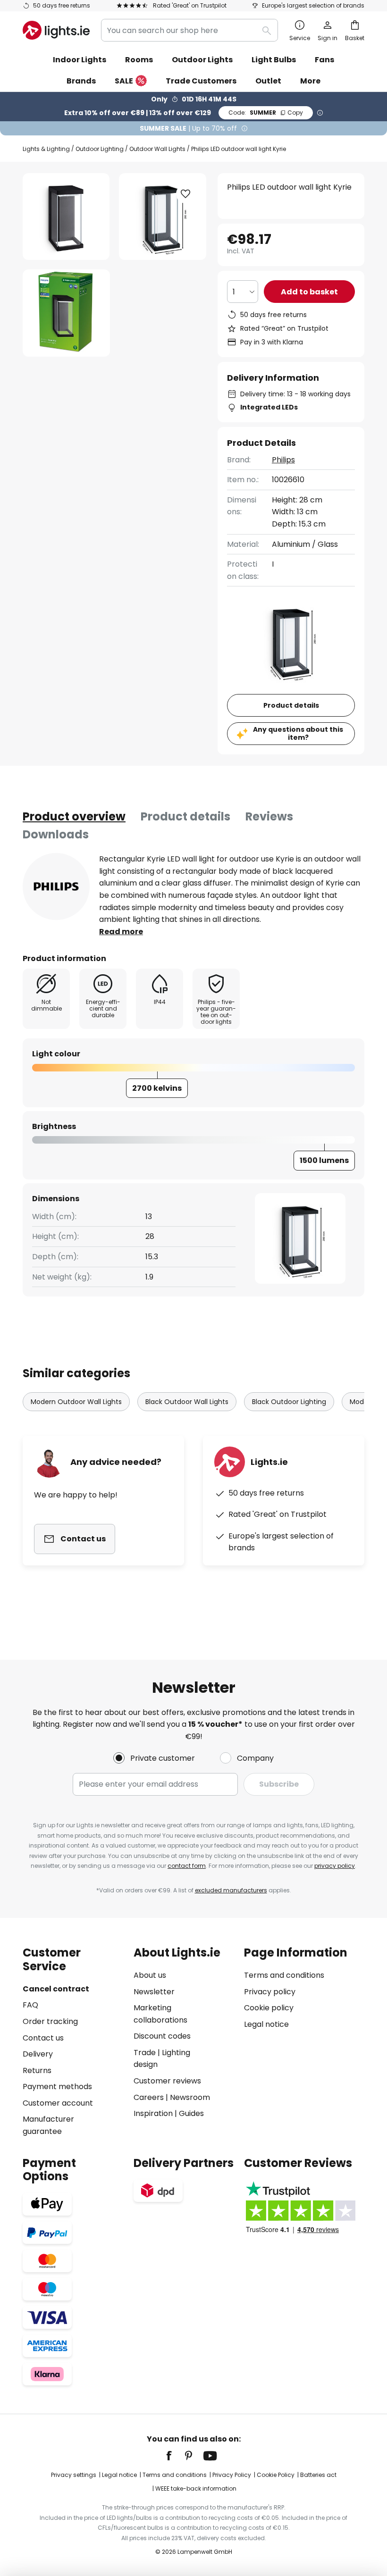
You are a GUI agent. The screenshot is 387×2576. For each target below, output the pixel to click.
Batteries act (318, 2475)
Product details (185, 816)
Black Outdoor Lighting (289, 1402)
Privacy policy (270, 1992)
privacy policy (335, 1866)
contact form (187, 1866)
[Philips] (56, 887)
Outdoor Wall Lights (157, 149)
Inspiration (153, 2113)
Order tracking (50, 2021)
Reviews (269, 816)
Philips (283, 460)
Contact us (43, 2038)
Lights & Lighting (46, 149)
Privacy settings (74, 2475)
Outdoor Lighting (100, 149)
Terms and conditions (284, 1975)
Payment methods (57, 2087)
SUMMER (266, 113)
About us (150, 1975)
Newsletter (154, 1992)
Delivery (38, 2054)
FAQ (30, 2005)
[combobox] (189, 30)
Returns (37, 2070)
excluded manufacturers (231, 1890)
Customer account (58, 2103)
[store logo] (56, 30)
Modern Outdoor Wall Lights (76, 1402)
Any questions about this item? (298, 733)
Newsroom (190, 2097)
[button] (66, 313)
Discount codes (162, 2036)
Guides (191, 2113)
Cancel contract (56, 1989)
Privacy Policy (232, 2475)
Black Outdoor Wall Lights (187, 1402)
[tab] (74, 817)
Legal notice (266, 2024)
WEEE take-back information (196, 2488)
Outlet (268, 81)
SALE (124, 81)
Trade (145, 2053)
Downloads (56, 834)
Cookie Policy (276, 2475)
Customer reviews (167, 2081)
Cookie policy (269, 2008)
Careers (149, 2097)
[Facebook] (175, 2456)
